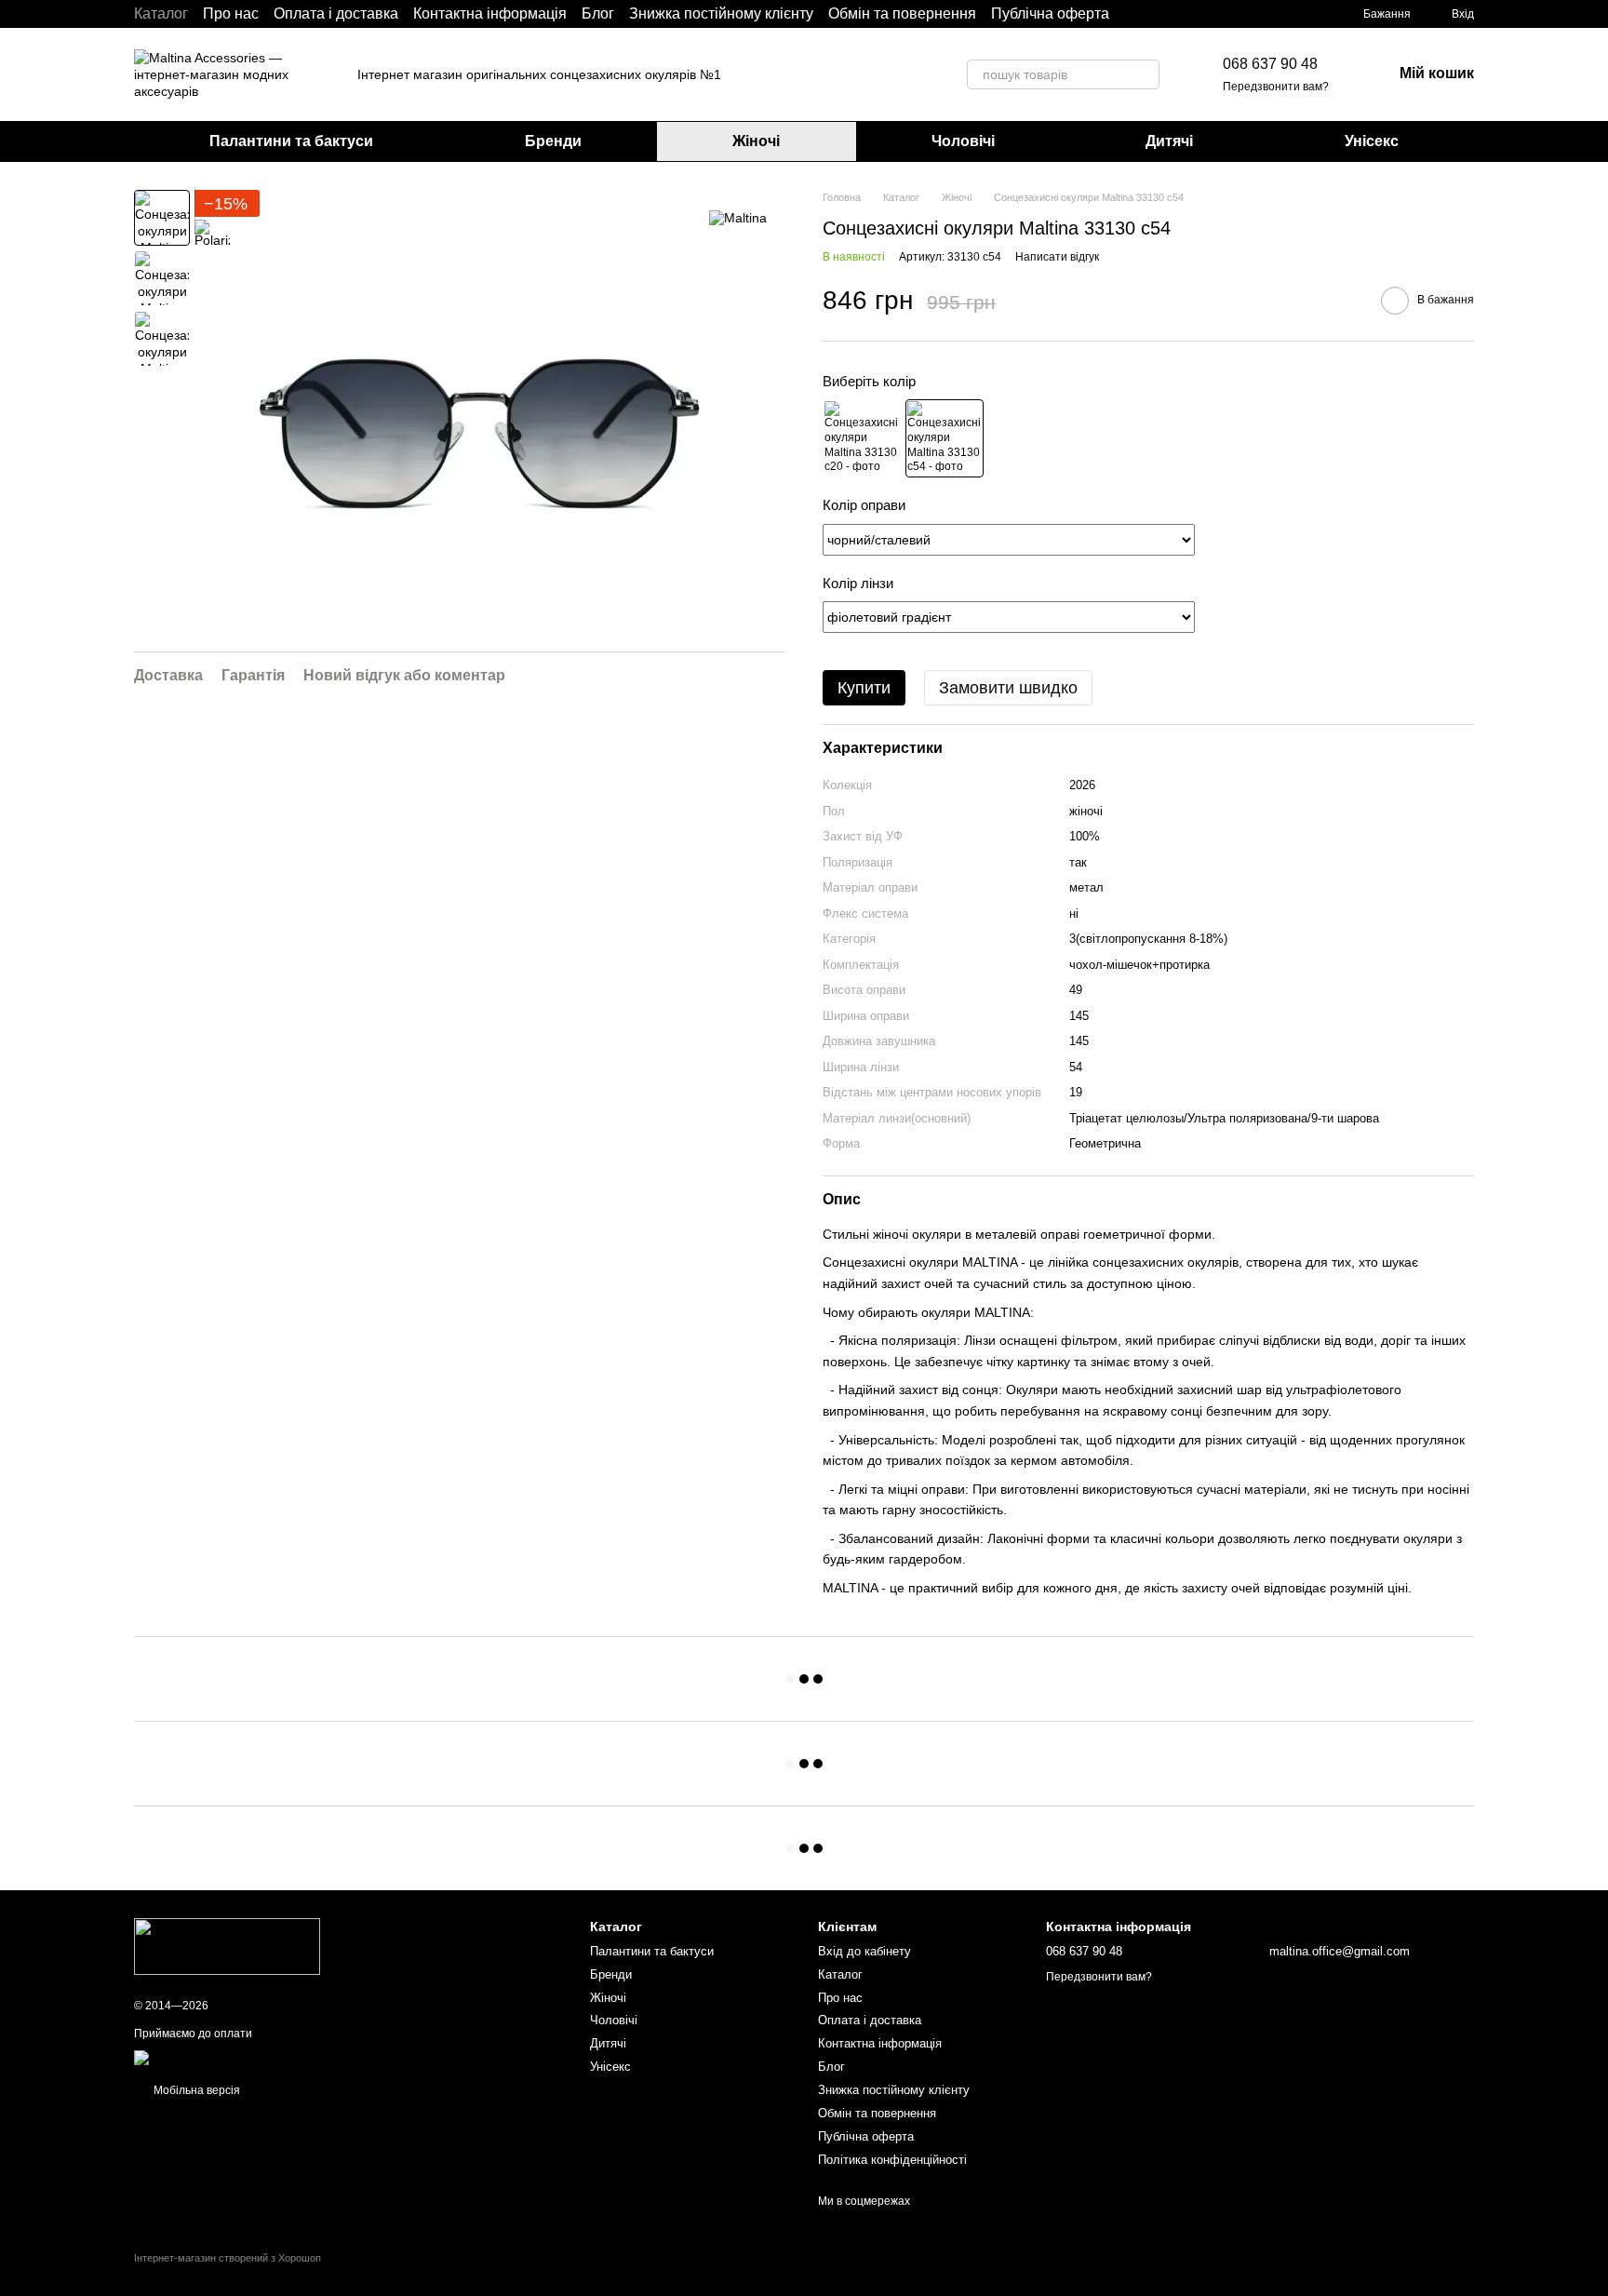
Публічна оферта (1050, 13)
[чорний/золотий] (862, 438)
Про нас (231, 13)
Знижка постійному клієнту (721, 13)
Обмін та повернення (902, 13)
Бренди (553, 141)
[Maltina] (738, 217)
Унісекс (1372, 141)
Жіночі (756, 141)
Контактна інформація (490, 13)
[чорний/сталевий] (945, 438)
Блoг (598, 13)
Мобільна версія (195, 2090)
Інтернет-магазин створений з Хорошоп (228, 2258)
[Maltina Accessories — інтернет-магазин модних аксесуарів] (227, 1945)
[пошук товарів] (1145, 74)
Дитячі (1169, 141)
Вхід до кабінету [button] (864, 1951)
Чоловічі (963, 141)
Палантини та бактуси (291, 141)
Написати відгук (1057, 257)
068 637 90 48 (1270, 64)
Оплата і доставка (336, 13)
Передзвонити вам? (1276, 87)
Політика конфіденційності (892, 2160)
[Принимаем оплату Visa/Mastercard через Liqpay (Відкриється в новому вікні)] (270, 2057)
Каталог (161, 13)
